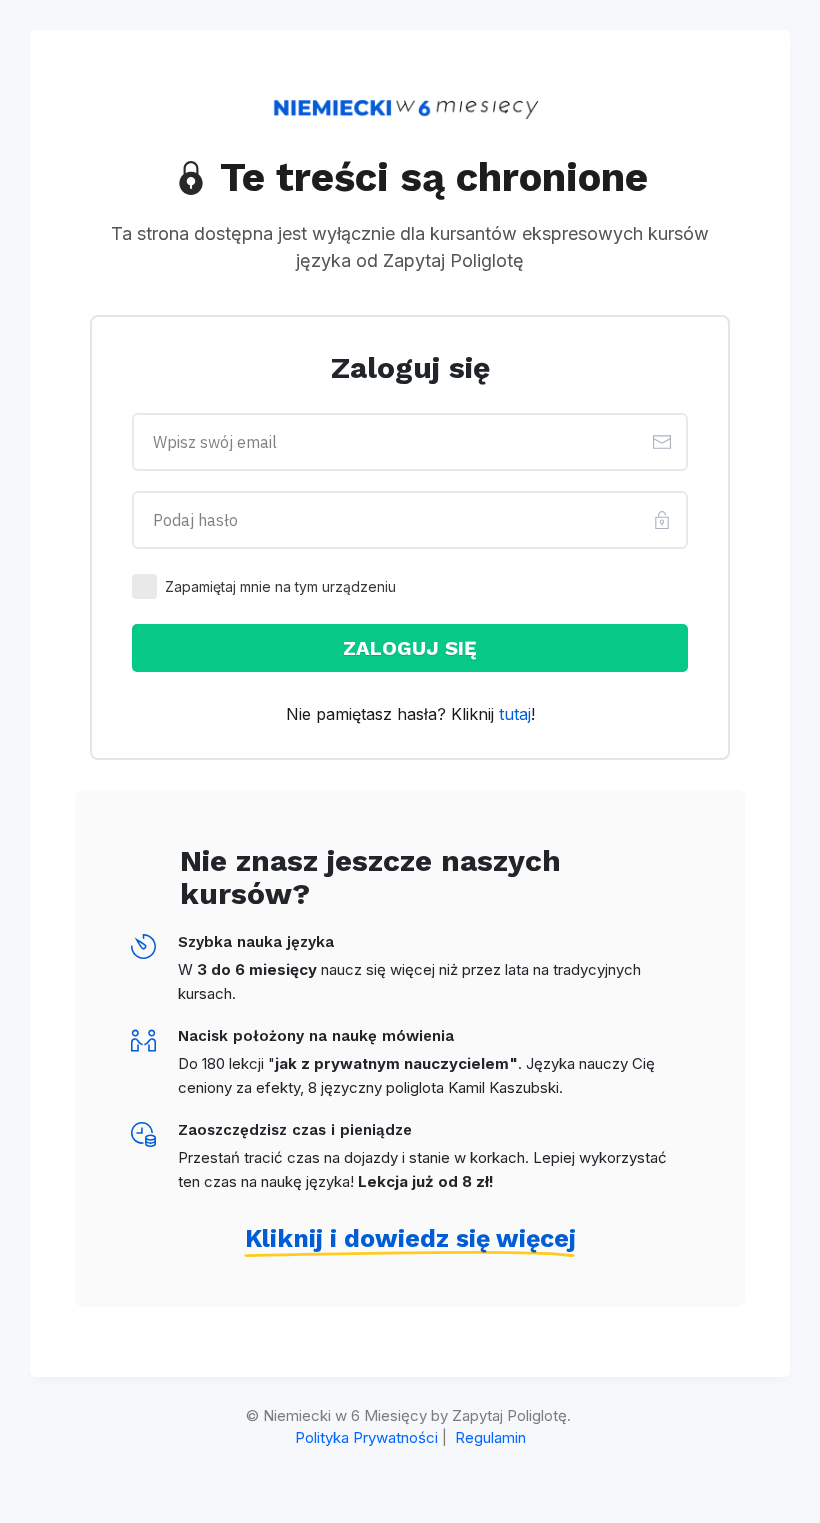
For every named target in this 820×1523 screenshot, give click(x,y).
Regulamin (490, 1437)
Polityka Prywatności (366, 1437)
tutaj (515, 714)
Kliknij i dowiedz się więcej (410, 1238)
